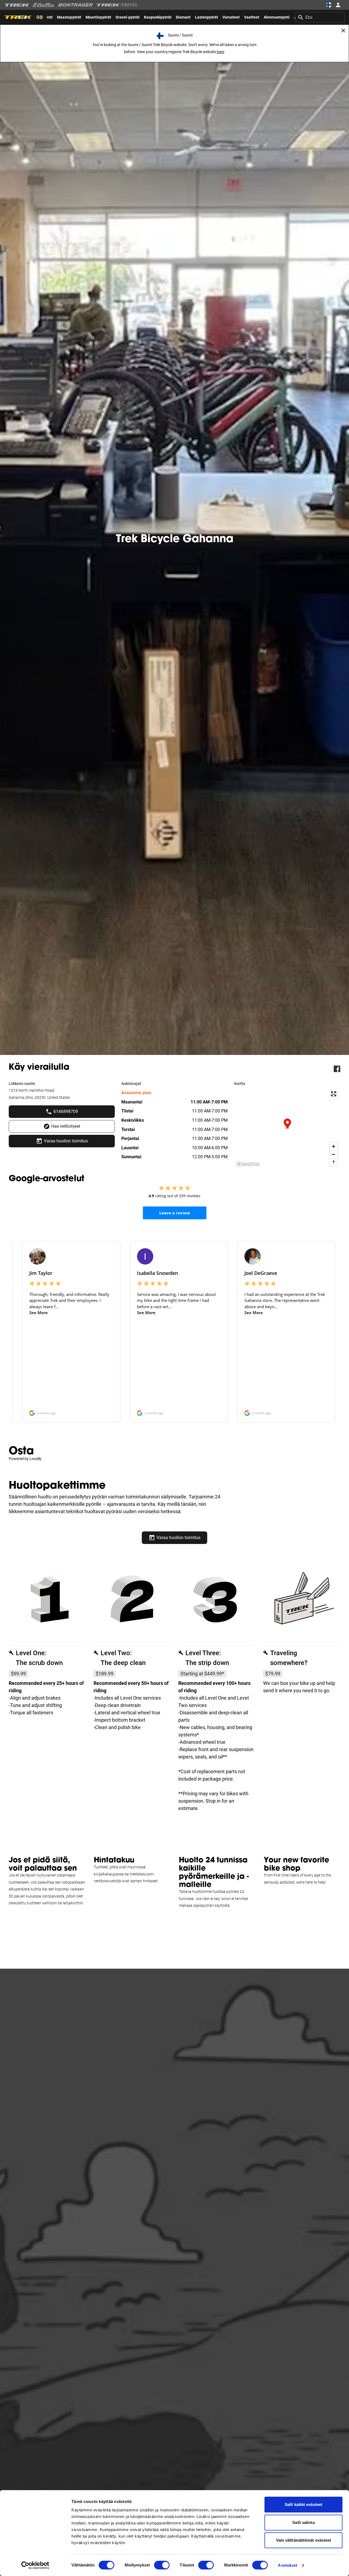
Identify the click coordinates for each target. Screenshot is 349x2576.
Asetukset (288, 2565)
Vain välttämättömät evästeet (304, 2540)
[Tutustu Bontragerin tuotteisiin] (76, 5)
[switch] (162, 2565)
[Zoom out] (334, 1154)
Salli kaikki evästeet (303, 2504)
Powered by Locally (25, 1459)
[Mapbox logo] (248, 1164)
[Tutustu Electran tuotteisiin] (44, 5)
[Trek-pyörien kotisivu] (17, 5)
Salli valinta (303, 2522)
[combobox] (320, 17)
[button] (287, 1124)
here (220, 52)
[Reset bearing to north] (334, 1162)
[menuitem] (69, 17)
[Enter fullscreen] (334, 1094)
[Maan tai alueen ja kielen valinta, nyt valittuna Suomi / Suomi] (329, 5)
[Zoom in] (334, 1146)
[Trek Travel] (117, 5)
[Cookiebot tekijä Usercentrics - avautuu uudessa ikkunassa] (35, 2565)
